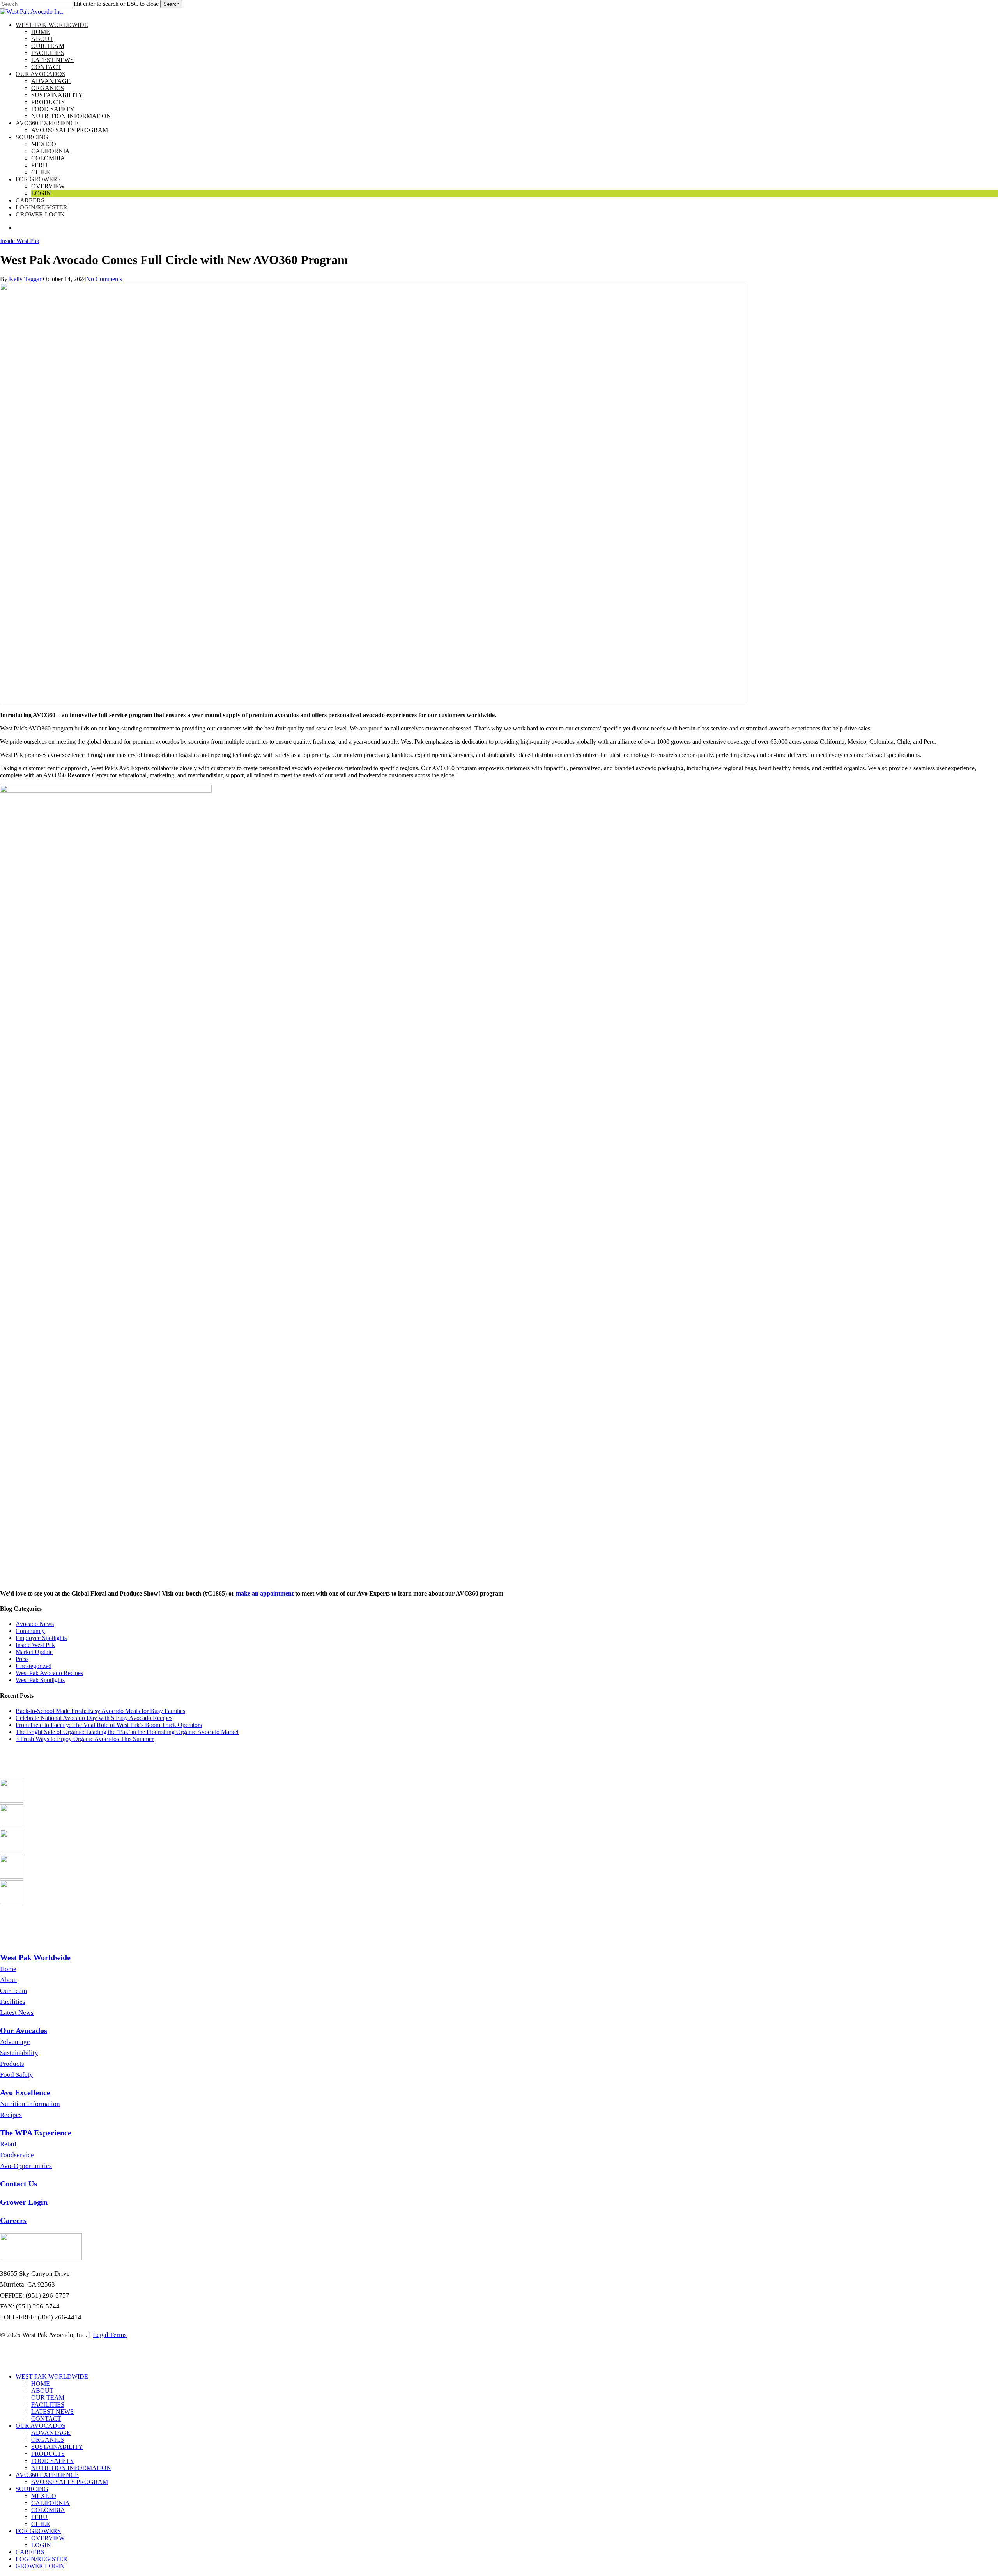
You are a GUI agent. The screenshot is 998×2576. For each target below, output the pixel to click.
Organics (48, 2440)
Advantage (15, 2042)
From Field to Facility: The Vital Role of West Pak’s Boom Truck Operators (109, 1725)
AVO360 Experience (47, 2475)
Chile (41, 2524)
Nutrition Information (30, 2104)
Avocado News (35, 1624)
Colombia (48, 2510)
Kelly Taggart (26, 279)
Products (12, 2064)
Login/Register (42, 2559)
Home (8, 1969)
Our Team (13, 1991)
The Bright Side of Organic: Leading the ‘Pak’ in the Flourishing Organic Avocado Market (127, 1732)
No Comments (104, 279)
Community (30, 1631)
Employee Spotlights (41, 1638)
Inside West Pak (20, 241)
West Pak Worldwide (52, 2377)
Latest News (17, 2013)
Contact (46, 2419)
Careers (30, 2552)
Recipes (11, 2115)
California (50, 2503)
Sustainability (19, 2053)
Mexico (44, 2496)
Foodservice (17, 2155)
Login (41, 2545)
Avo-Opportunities (26, 2166)
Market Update (34, 1652)
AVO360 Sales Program (70, 2482)
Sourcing (32, 2489)
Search (171, 4)
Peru (39, 2517)
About (9, 1980)
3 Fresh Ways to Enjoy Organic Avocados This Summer (85, 1739)
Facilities (13, 2002)
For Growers (38, 2531)
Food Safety (17, 2075)
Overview (48, 2538)
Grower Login (40, 2566)
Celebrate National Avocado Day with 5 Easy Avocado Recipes (94, 1718)
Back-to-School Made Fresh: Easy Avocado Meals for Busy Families (100, 1711)
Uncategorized (34, 1666)
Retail (8, 2144)
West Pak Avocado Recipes (49, 1673)
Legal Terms (110, 2335)
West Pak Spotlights (40, 1680)
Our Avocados (41, 2426)
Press (22, 1659)
